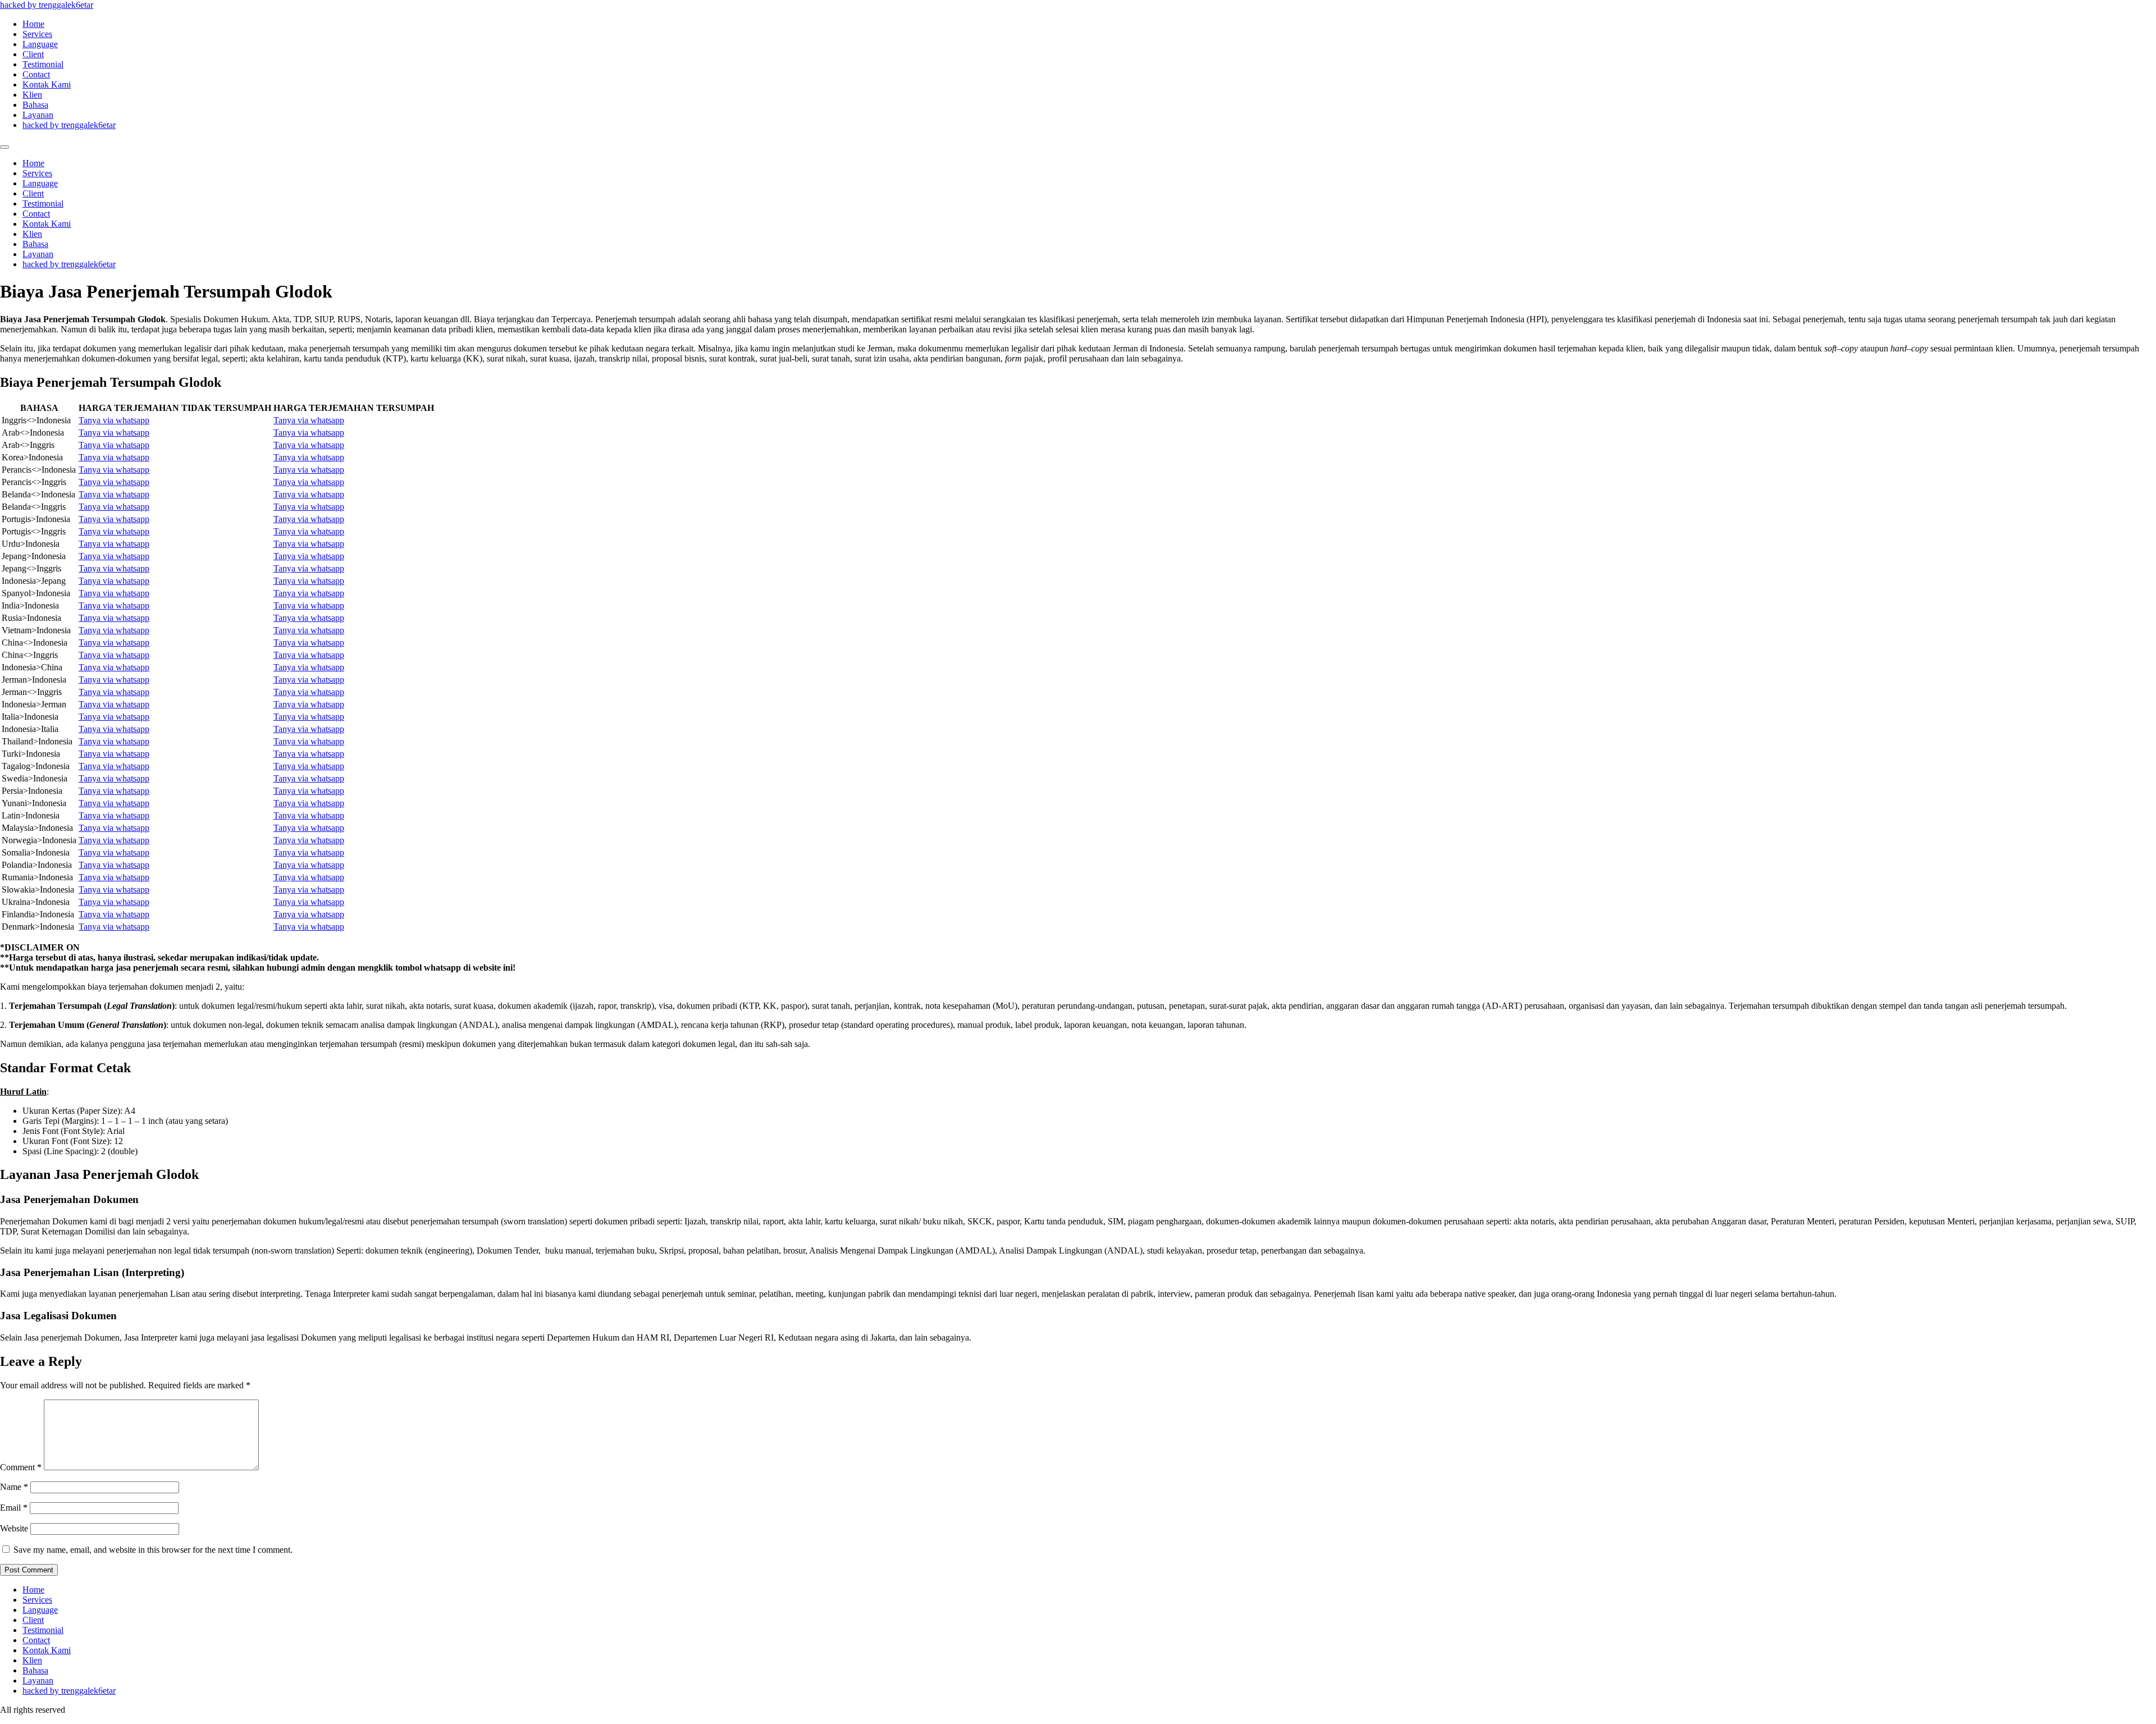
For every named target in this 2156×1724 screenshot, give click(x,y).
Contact (36, 74)
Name (14, 1487)
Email (14, 1508)
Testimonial (43, 64)
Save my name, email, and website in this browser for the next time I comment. (153, 1550)
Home (33, 24)
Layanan (38, 115)
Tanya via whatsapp (114, 420)
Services (37, 34)
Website (14, 1528)
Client (33, 54)
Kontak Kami (47, 84)
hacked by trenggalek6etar (47, 5)
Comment (21, 1467)
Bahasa (35, 105)
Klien (32, 95)
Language (40, 44)
